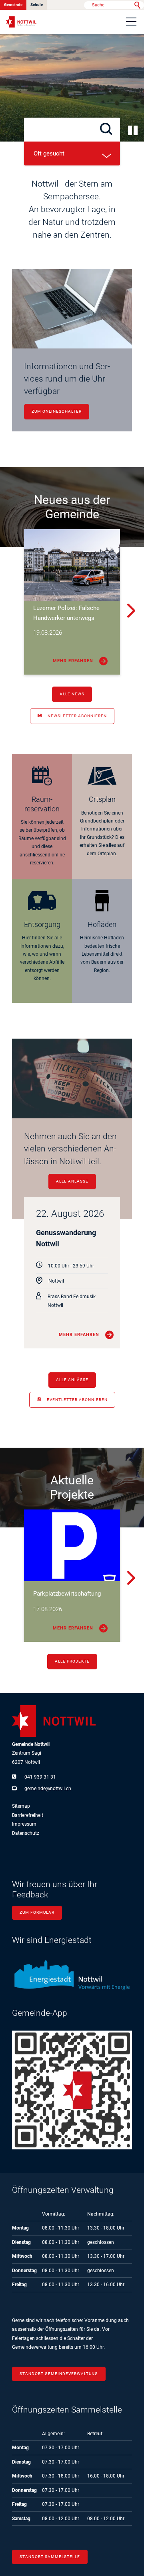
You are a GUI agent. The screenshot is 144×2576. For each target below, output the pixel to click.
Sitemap (21, 1806)
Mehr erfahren (73, 661)
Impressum (24, 1824)
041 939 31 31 (40, 1777)
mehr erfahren (79, 1335)
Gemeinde (13, 5)
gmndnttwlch (48, 1789)
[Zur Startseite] (21, 22)
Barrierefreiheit (28, 1815)
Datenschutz (26, 1833)
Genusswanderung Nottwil (66, 1238)
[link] (42, 817)
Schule (37, 5)
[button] (131, 22)
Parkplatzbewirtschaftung (67, 1594)
